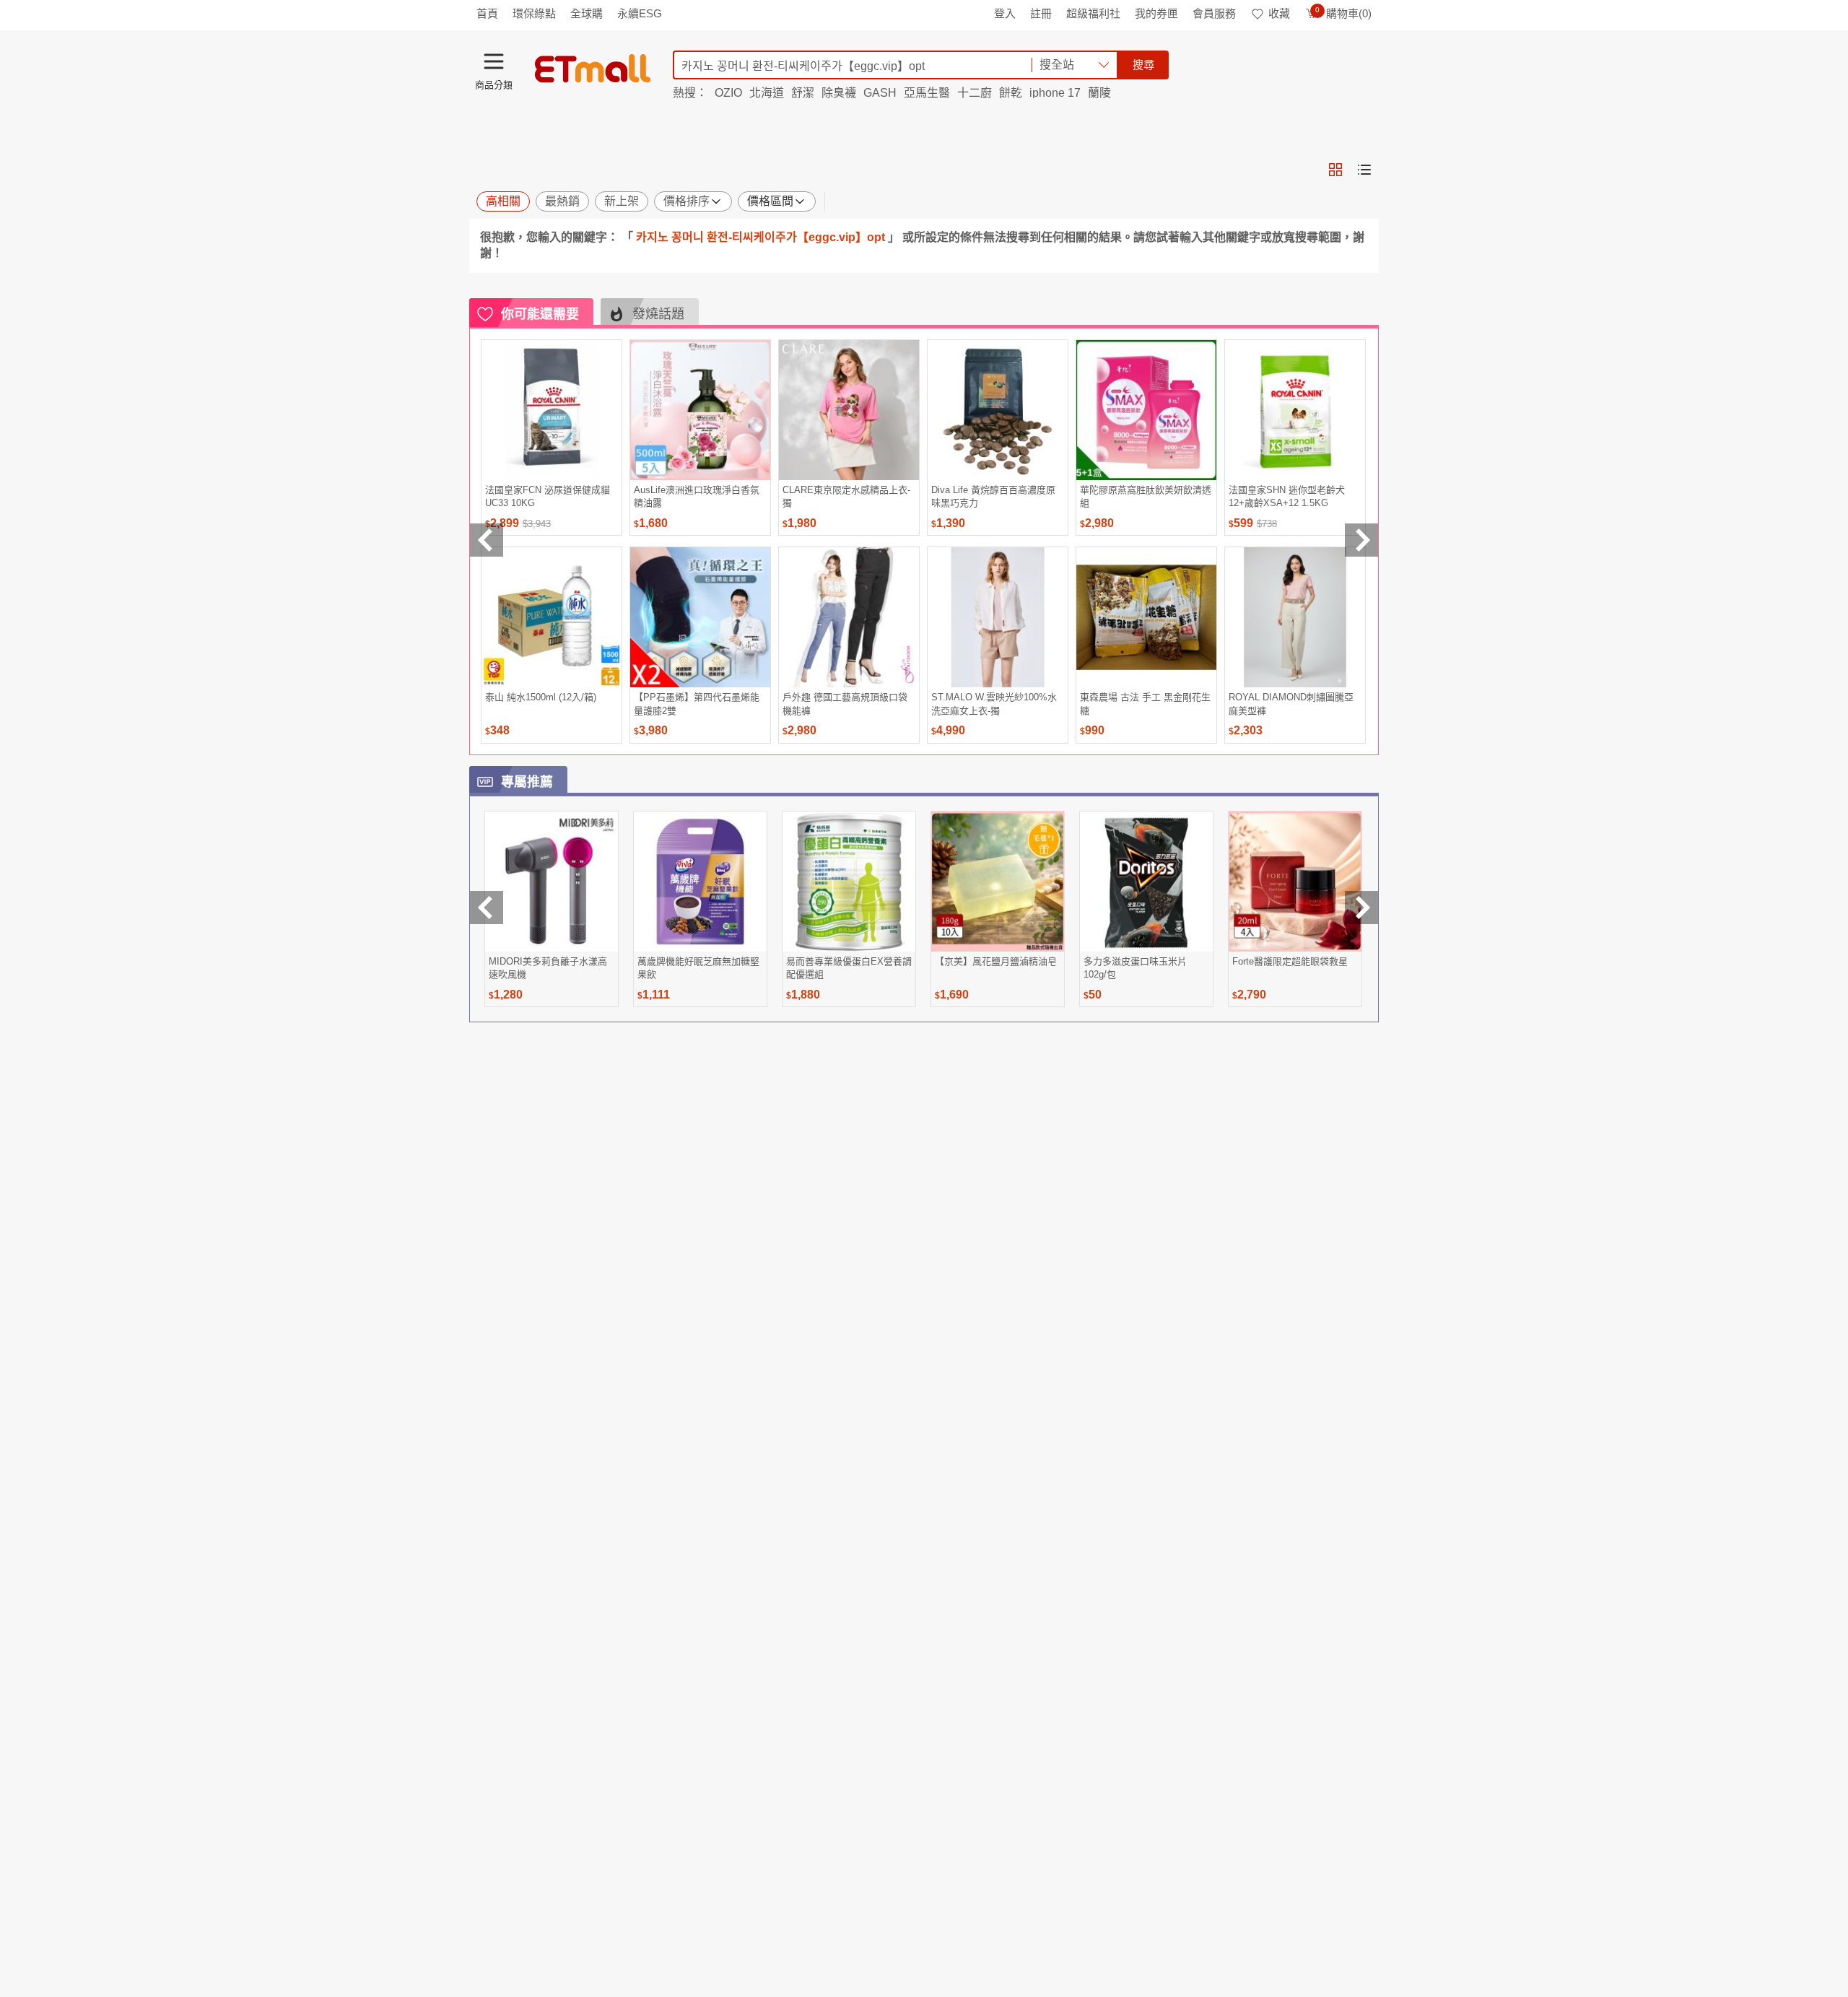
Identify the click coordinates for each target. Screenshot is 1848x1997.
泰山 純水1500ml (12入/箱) (541, 697)
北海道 (767, 93)
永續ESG (640, 13)
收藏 (1279, 13)
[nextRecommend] (1361, 540)
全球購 (587, 13)
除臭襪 (839, 93)
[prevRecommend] (487, 540)
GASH (880, 93)
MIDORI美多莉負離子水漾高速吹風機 (548, 968)
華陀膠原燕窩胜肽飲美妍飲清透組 (1146, 496)
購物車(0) (1343, 13)
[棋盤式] (1335, 170)
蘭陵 (1099, 93)
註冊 (1041, 13)
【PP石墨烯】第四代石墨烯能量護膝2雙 (697, 704)
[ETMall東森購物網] (593, 69)
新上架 (622, 201)
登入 (1005, 13)
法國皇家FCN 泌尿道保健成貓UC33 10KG (548, 496)
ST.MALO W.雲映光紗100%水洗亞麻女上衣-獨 (994, 704)
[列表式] (1364, 170)
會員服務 (1214, 13)
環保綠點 (534, 13)
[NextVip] (1361, 908)
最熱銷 (562, 201)
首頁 (487, 13)
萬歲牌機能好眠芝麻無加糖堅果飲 (698, 968)
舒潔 (803, 93)
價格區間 (770, 201)
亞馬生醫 (927, 93)
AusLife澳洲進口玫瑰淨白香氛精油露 (697, 496)
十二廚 (975, 93)
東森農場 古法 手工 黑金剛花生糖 (1145, 704)
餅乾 (1011, 93)
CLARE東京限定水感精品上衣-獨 (846, 496)
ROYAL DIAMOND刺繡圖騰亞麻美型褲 (1291, 704)
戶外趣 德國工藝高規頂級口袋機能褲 (845, 704)
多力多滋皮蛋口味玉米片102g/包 (1135, 968)
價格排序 (687, 201)
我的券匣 (1156, 13)
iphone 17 (1055, 93)
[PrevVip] (487, 908)
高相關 (503, 201)
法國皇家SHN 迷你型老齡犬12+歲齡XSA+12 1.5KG (1287, 496)
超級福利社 (1093, 13)
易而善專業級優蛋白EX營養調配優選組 (849, 968)
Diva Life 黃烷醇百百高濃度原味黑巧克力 (993, 496)
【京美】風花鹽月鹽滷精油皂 (996, 961)
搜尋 (1143, 65)
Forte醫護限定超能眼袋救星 (1290, 961)
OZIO (728, 93)
